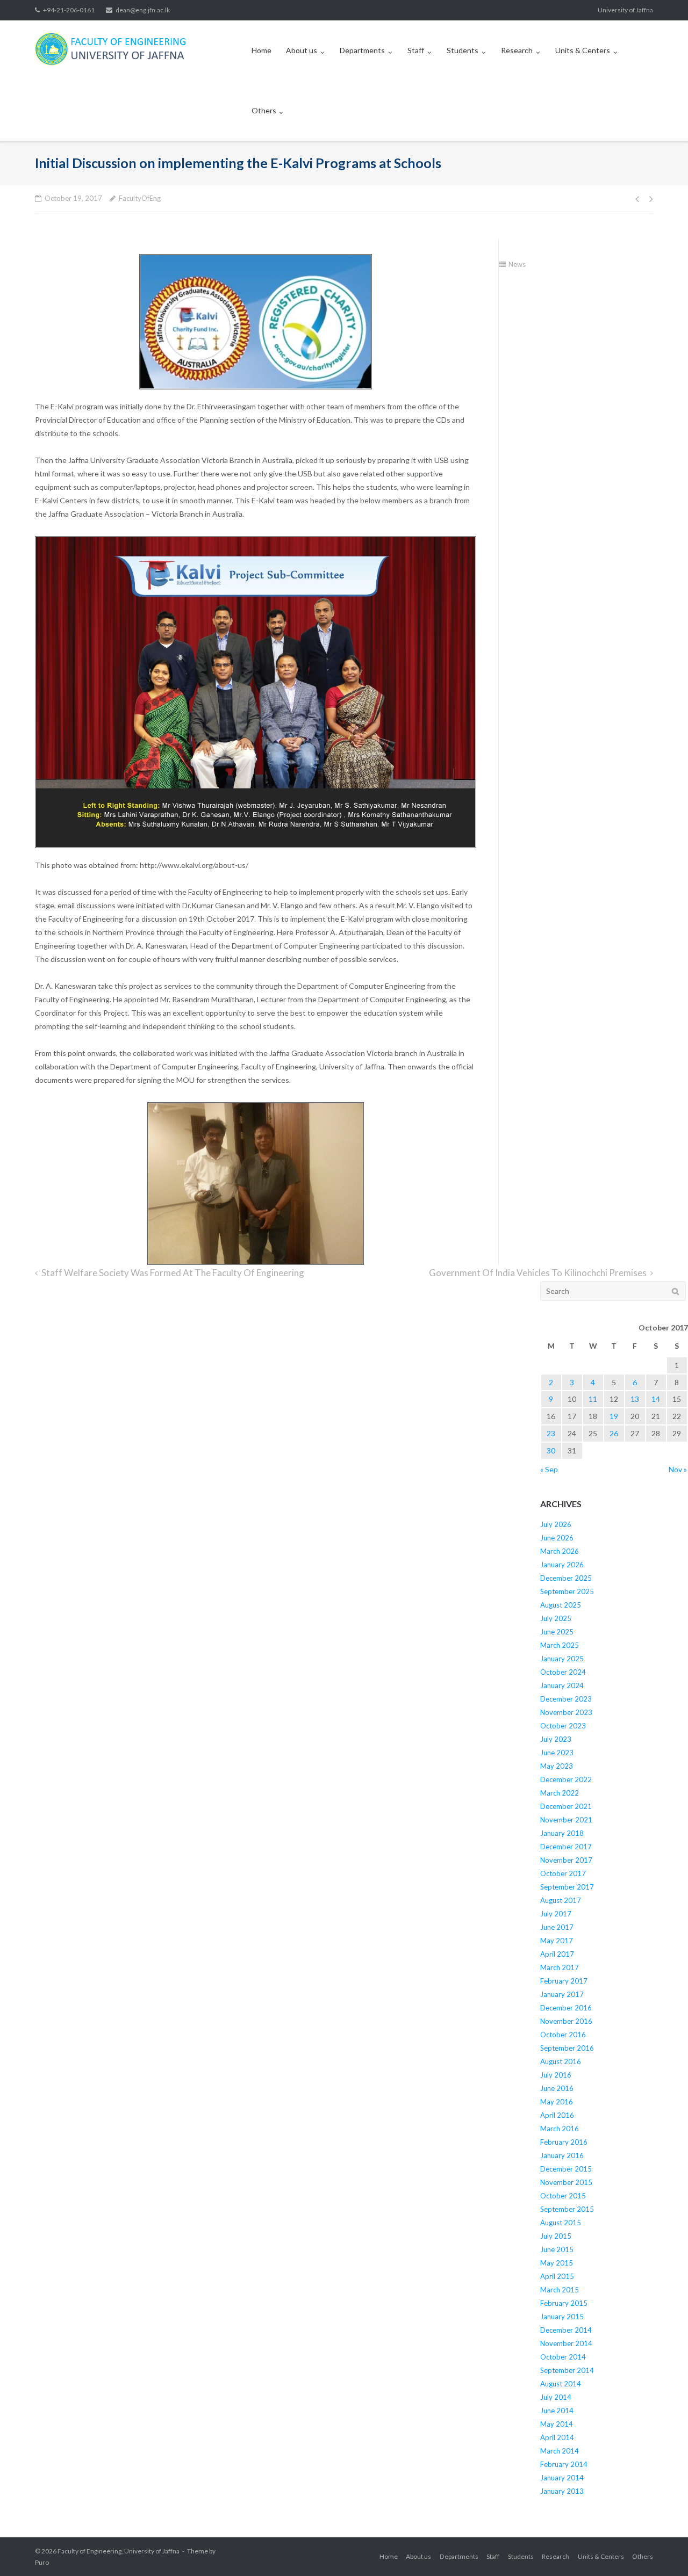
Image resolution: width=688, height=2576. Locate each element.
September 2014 (567, 2370)
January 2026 (562, 1565)
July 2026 (556, 1524)
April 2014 (557, 2437)
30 (551, 1450)
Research (517, 50)
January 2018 (562, 1833)
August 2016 (561, 2061)
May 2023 (557, 1766)
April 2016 (557, 2115)
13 (635, 1399)
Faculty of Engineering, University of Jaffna (119, 2551)
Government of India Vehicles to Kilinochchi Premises (538, 1273)
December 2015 (566, 2169)
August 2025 (561, 1605)
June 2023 (557, 1753)
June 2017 (557, 1927)
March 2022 (560, 1793)
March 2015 (560, 2290)
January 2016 (562, 2155)
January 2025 (562, 1659)
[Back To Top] (661, 2550)
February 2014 (564, 2464)
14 (656, 1399)
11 (593, 1399)
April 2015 (557, 2276)
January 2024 (562, 1685)
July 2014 (556, 2397)
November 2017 (566, 1860)
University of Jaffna (625, 10)
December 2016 (566, 2008)
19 (614, 1416)
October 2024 (563, 1672)
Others (264, 110)
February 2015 (564, 2303)
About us (302, 50)
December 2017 (566, 1847)
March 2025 (560, 1645)
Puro (42, 2562)
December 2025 (566, 1578)
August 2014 (561, 2384)
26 (614, 1433)
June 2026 (557, 1538)
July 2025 (556, 1618)
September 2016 (567, 2048)
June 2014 (557, 2411)
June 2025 (557, 1632)
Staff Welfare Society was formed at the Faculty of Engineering (173, 1273)
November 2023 (566, 1712)
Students (463, 50)
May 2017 (557, 1941)
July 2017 (556, 1914)
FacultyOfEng (140, 198)
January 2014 (562, 2478)
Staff (416, 50)
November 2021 (566, 1820)
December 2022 (566, 1779)
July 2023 (556, 1739)
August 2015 (561, 2223)
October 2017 (563, 1873)
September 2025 (567, 1591)
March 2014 (560, 2451)
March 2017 (560, 1967)
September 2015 (567, 2209)
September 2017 (567, 1887)
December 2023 (566, 1699)
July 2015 (556, 2236)
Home (261, 50)
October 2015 (563, 2196)
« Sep (549, 1469)
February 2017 (564, 1981)
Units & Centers (583, 50)
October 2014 (563, 2357)
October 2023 (563, 1726)
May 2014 (557, 2424)
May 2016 (557, 2102)
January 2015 (562, 2317)
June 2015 (557, 2249)
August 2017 (561, 1900)
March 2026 (560, 1551)
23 (551, 1433)
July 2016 (556, 2075)
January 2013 (562, 2491)
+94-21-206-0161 (69, 10)
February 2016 (564, 2142)
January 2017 (562, 1994)
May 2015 (557, 2263)
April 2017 (557, 1954)
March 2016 (560, 2129)
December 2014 (566, 2330)
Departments (362, 50)
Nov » (678, 1469)
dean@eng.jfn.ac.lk (143, 10)
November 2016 (566, 2021)
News (517, 264)
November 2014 (566, 2343)
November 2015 (566, 2182)
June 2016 (557, 2088)
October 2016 (563, 2035)
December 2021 (566, 1806)
